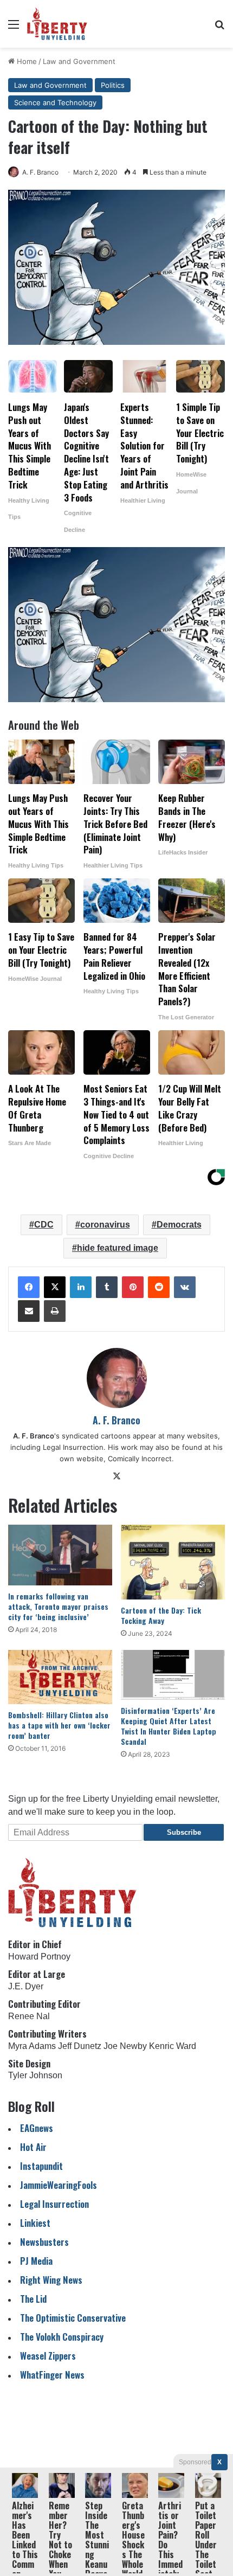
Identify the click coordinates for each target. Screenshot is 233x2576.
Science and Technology (55, 102)
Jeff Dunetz (80, 2046)
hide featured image (118, 1248)
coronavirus (105, 1225)
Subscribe (184, 1832)
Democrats (179, 1225)
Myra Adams (32, 2046)
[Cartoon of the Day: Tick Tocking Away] (173, 1562)
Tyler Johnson (35, 2075)
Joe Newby (125, 2046)
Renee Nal (29, 2016)
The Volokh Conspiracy (62, 2337)
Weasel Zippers (48, 2356)
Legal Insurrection (54, 2204)
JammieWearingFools (59, 2185)
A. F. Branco (40, 172)
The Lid (33, 2299)
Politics (113, 85)
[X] (55, 1287)
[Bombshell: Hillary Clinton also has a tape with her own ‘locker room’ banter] (60, 1677)
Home (26, 61)
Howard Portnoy (39, 1957)
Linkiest (35, 2223)
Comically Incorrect (140, 1459)
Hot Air (33, 2147)
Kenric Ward (173, 2046)
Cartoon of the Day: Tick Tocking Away (161, 1615)
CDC (44, 1225)
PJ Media (36, 2261)
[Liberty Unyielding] (57, 24)
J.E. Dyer (26, 1986)
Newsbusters (44, 2242)
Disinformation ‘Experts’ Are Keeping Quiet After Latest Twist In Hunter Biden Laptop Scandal (169, 1726)
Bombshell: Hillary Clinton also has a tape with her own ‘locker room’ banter (59, 1725)
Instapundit (41, 2166)
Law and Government (79, 61)
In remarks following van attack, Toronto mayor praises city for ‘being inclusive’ (58, 1606)
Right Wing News (51, 2280)
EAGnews (37, 2128)
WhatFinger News (52, 2375)
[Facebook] (29, 1287)
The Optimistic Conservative (73, 2318)
